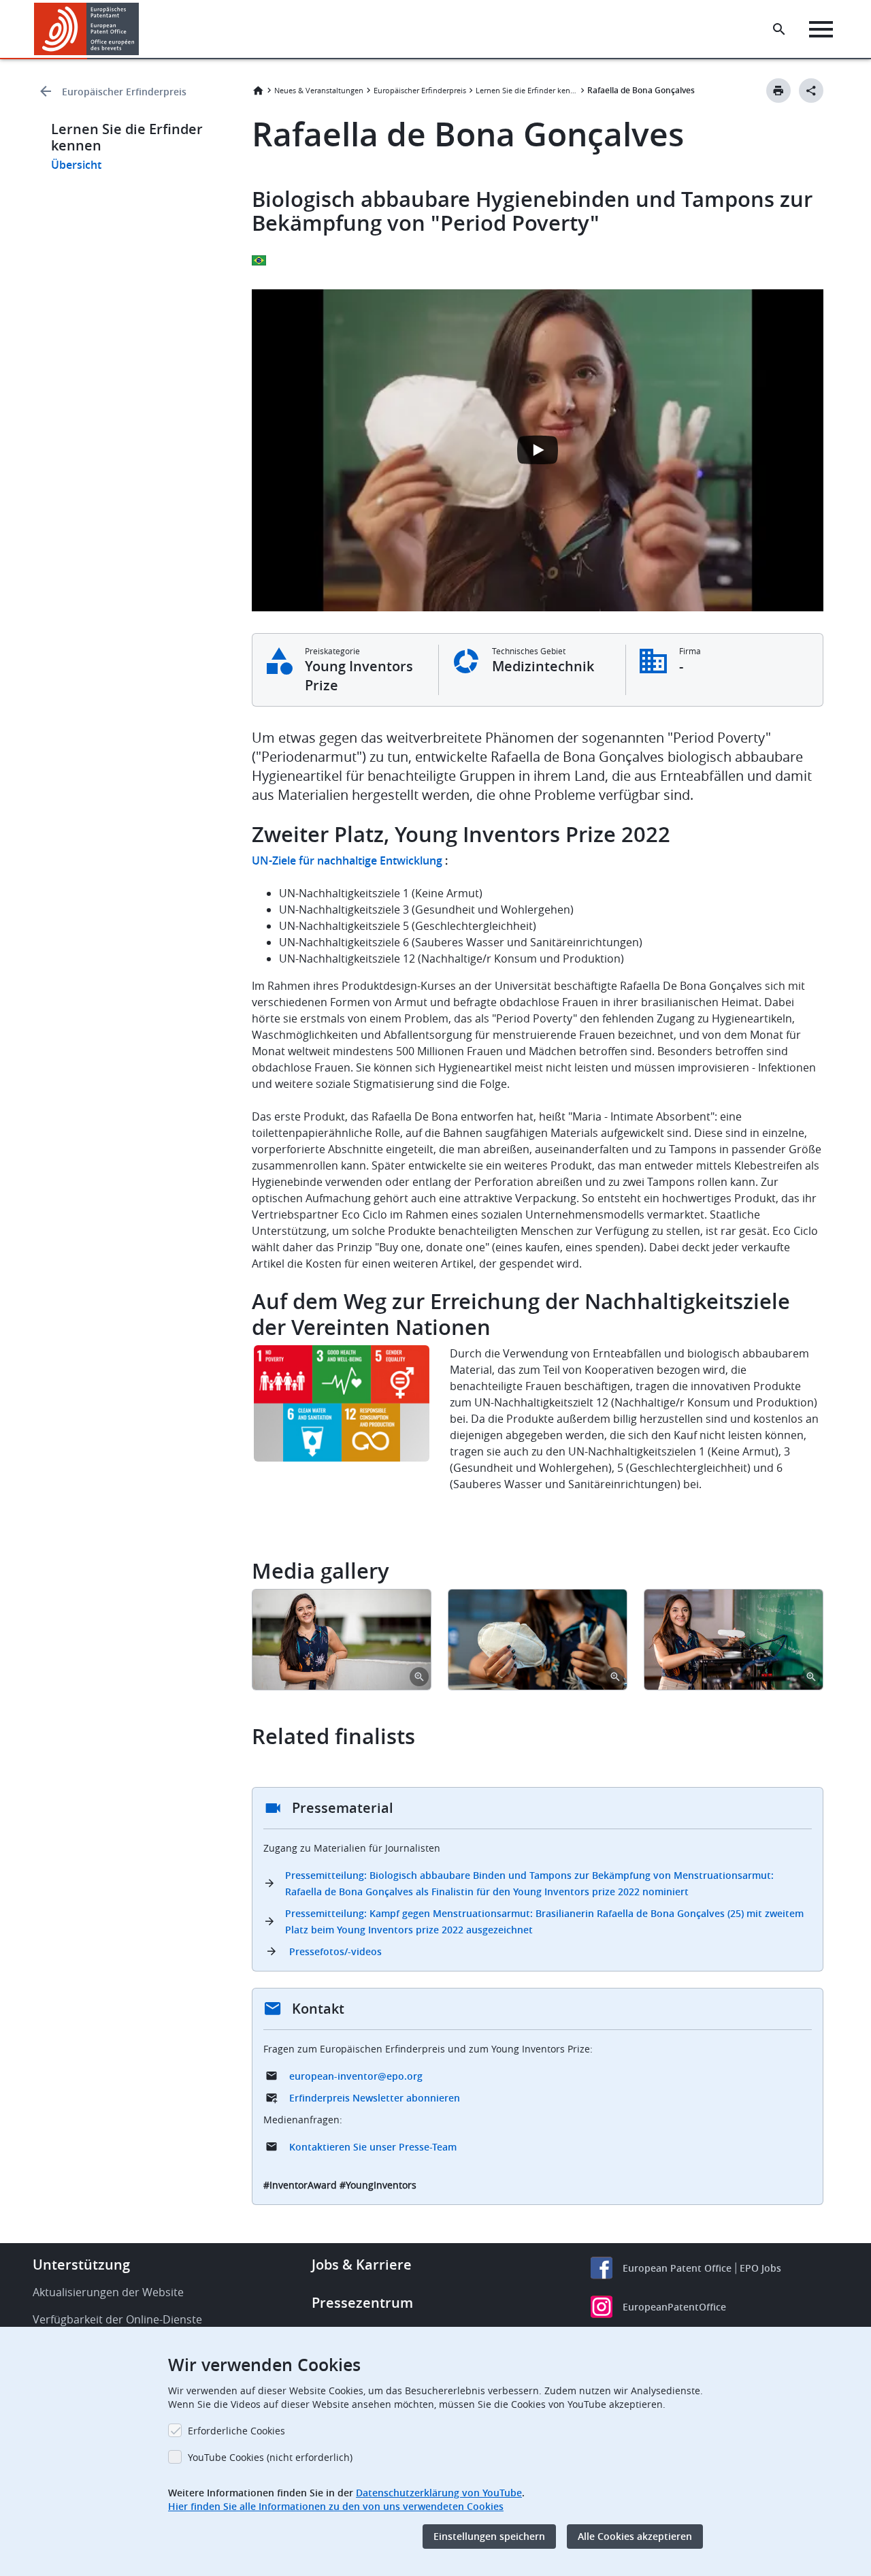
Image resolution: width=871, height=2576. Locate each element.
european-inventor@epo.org (356, 2076)
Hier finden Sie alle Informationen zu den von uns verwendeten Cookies (336, 2506)
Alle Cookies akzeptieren (635, 2536)
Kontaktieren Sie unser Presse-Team (373, 2147)
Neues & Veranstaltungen (319, 90)
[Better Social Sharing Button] (811, 91)
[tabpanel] (342, 1640)
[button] (142, 29)
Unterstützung (81, 2265)
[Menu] (821, 29)
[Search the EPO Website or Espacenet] (779, 29)
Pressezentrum (362, 2303)
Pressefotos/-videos (335, 1951)
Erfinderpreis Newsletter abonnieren (375, 2098)
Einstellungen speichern (489, 2536)
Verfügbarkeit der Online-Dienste (117, 2319)
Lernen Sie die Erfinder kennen (527, 90)
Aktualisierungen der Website (108, 2292)
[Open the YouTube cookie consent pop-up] (538, 450)
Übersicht (76, 165)
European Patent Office (677, 2268)
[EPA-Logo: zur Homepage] (87, 29)
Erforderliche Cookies (236, 2431)
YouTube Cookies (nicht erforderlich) (270, 2457)
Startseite (258, 91)
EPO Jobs (760, 2268)
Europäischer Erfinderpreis (124, 92)
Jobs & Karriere (362, 2265)
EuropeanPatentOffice (674, 2307)
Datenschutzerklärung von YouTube (439, 2493)
